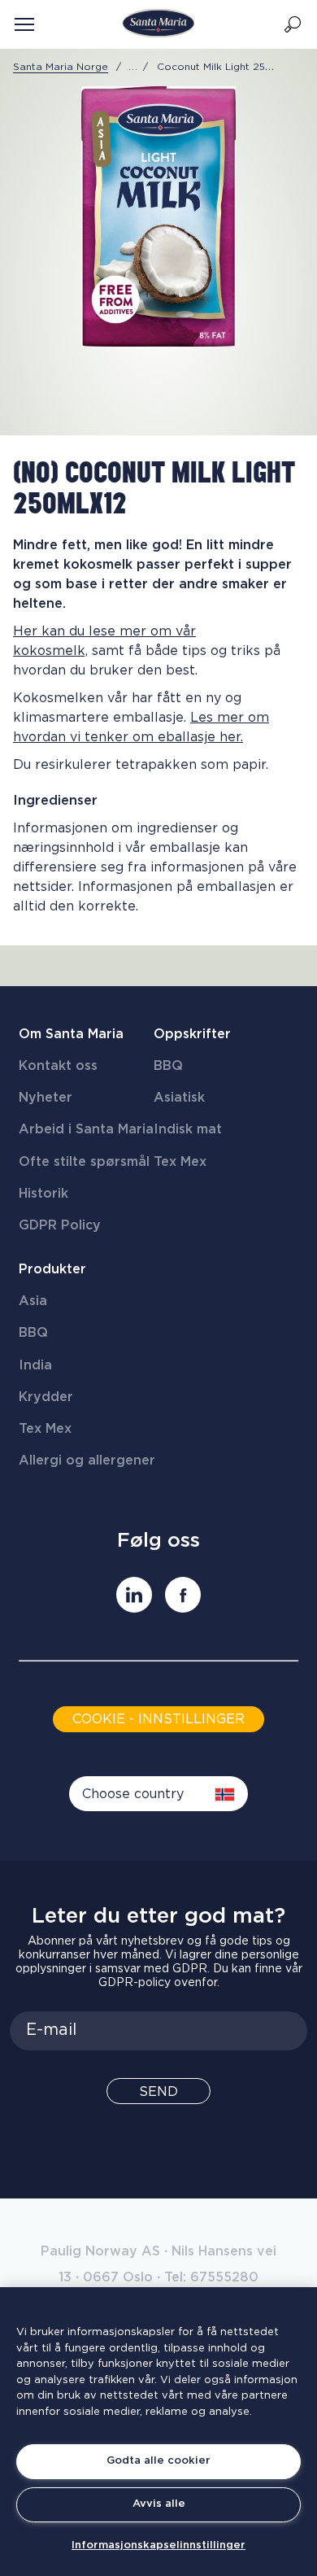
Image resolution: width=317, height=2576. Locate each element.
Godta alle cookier (158, 2461)
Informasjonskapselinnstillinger (158, 2545)
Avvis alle (159, 2504)
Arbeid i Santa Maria (86, 1129)
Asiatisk (179, 1098)
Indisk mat (188, 1129)
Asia (33, 1301)
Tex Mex (180, 1162)
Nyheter (46, 1098)
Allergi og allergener (87, 1460)
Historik (43, 1194)
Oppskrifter (192, 1034)
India (35, 1365)
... (133, 67)
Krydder (46, 1397)
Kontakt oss (58, 1066)
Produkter (52, 1269)
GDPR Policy (60, 1225)
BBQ (168, 1066)
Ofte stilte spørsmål (84, 1162)
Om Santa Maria (71, 1034)
